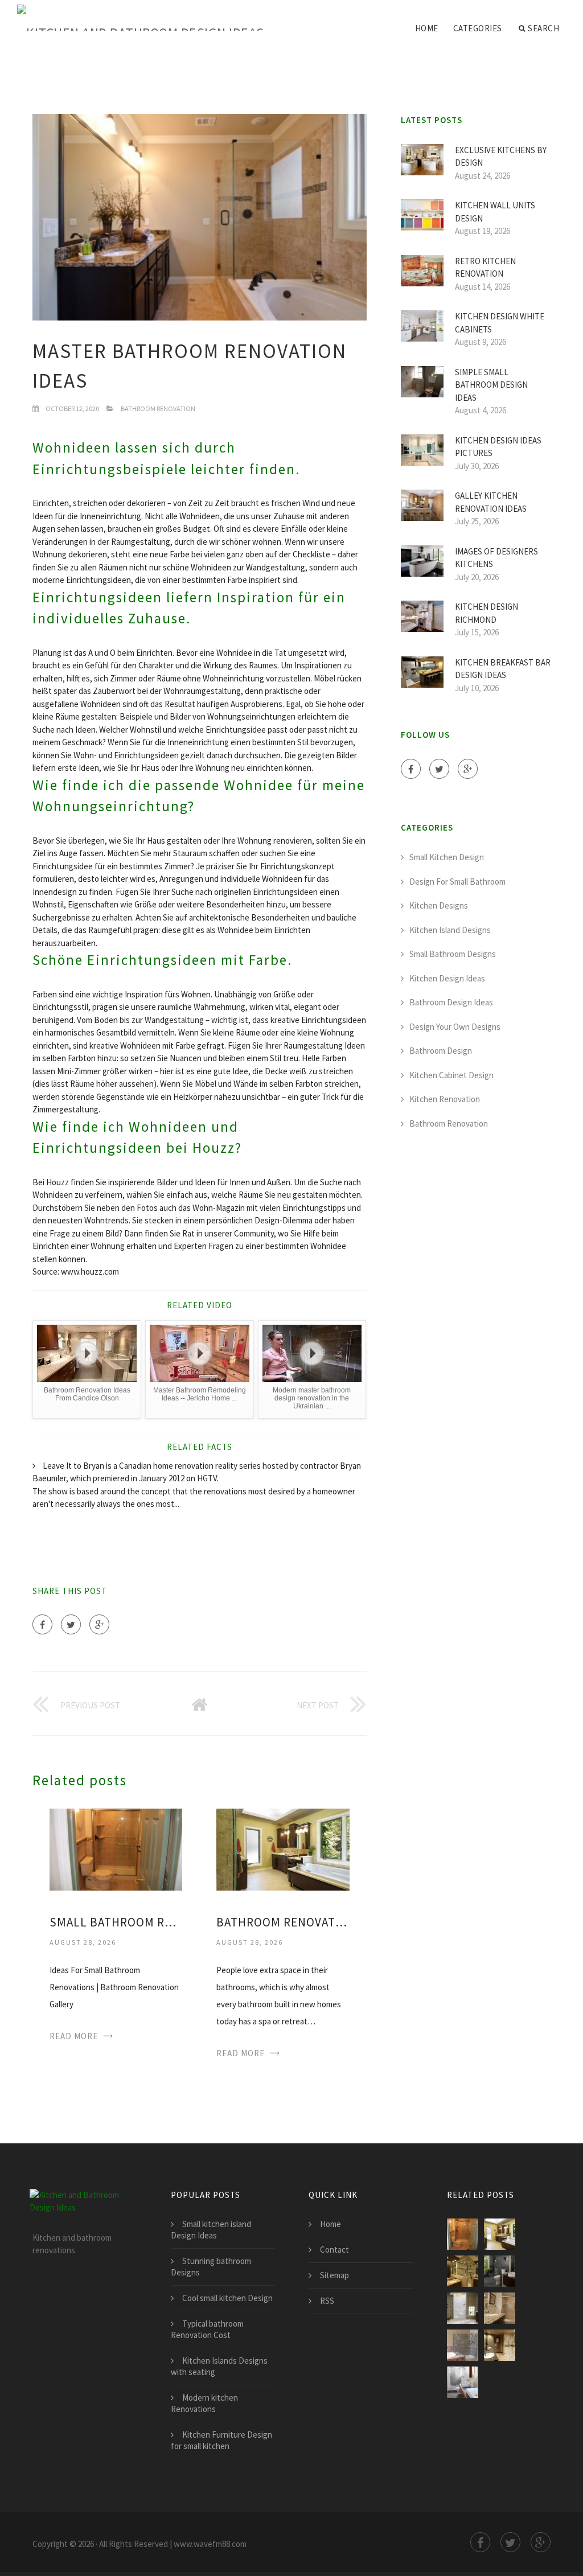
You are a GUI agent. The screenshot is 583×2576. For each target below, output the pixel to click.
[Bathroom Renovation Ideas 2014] (500, 2271)
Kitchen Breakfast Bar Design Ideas (503, 669)
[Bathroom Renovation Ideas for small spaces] (283, 1848)
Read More (74, 2036)
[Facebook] (42, 1624)
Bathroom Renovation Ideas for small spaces (283, 1922)
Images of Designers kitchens (496, 558)
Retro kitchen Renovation (485, 268)
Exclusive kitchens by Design (501, 157)
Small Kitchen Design (447, 857)
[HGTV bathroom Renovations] (463, 2382)
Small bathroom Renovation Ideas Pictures (116, 1922)
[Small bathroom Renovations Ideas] (463, 2345)
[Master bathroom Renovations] (463, 2271)
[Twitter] (71, 1624)
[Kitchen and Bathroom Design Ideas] (141, 18)
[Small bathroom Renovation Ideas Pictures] (116, 1848)
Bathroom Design (441, 1051)
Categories (478, 28)
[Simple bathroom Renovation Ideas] (500, 2308)
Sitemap (334, 2275)
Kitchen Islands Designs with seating (219, 2366)
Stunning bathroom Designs (211, 2267)
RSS (327, 2301)
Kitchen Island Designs (450, 930)
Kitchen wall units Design (495, 212)
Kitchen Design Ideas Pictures (498, 447)
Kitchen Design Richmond (486, 613)
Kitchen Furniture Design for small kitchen (221, 2440)
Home (427, 28)
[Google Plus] (99, 1624)
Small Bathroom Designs (453, 954)
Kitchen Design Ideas (447, 978)
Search (543, 28)
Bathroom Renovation (158, 408)
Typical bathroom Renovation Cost (207, 2329)
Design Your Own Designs (455, 1027)
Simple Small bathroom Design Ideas (491, 385)
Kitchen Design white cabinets (500, 323)
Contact (334, 2250)
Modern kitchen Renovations (204, 2403)
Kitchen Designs (439, 905)
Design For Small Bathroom (457, 882)
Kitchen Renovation (445, 1099)
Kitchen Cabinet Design (451, 1075)
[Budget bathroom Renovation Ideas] (463, 2308)
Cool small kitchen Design (227, 2298)
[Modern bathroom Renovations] (500, 2345)
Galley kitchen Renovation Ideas (491, 502)
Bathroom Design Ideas (451, 1002)
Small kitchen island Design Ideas (211, 2230)
